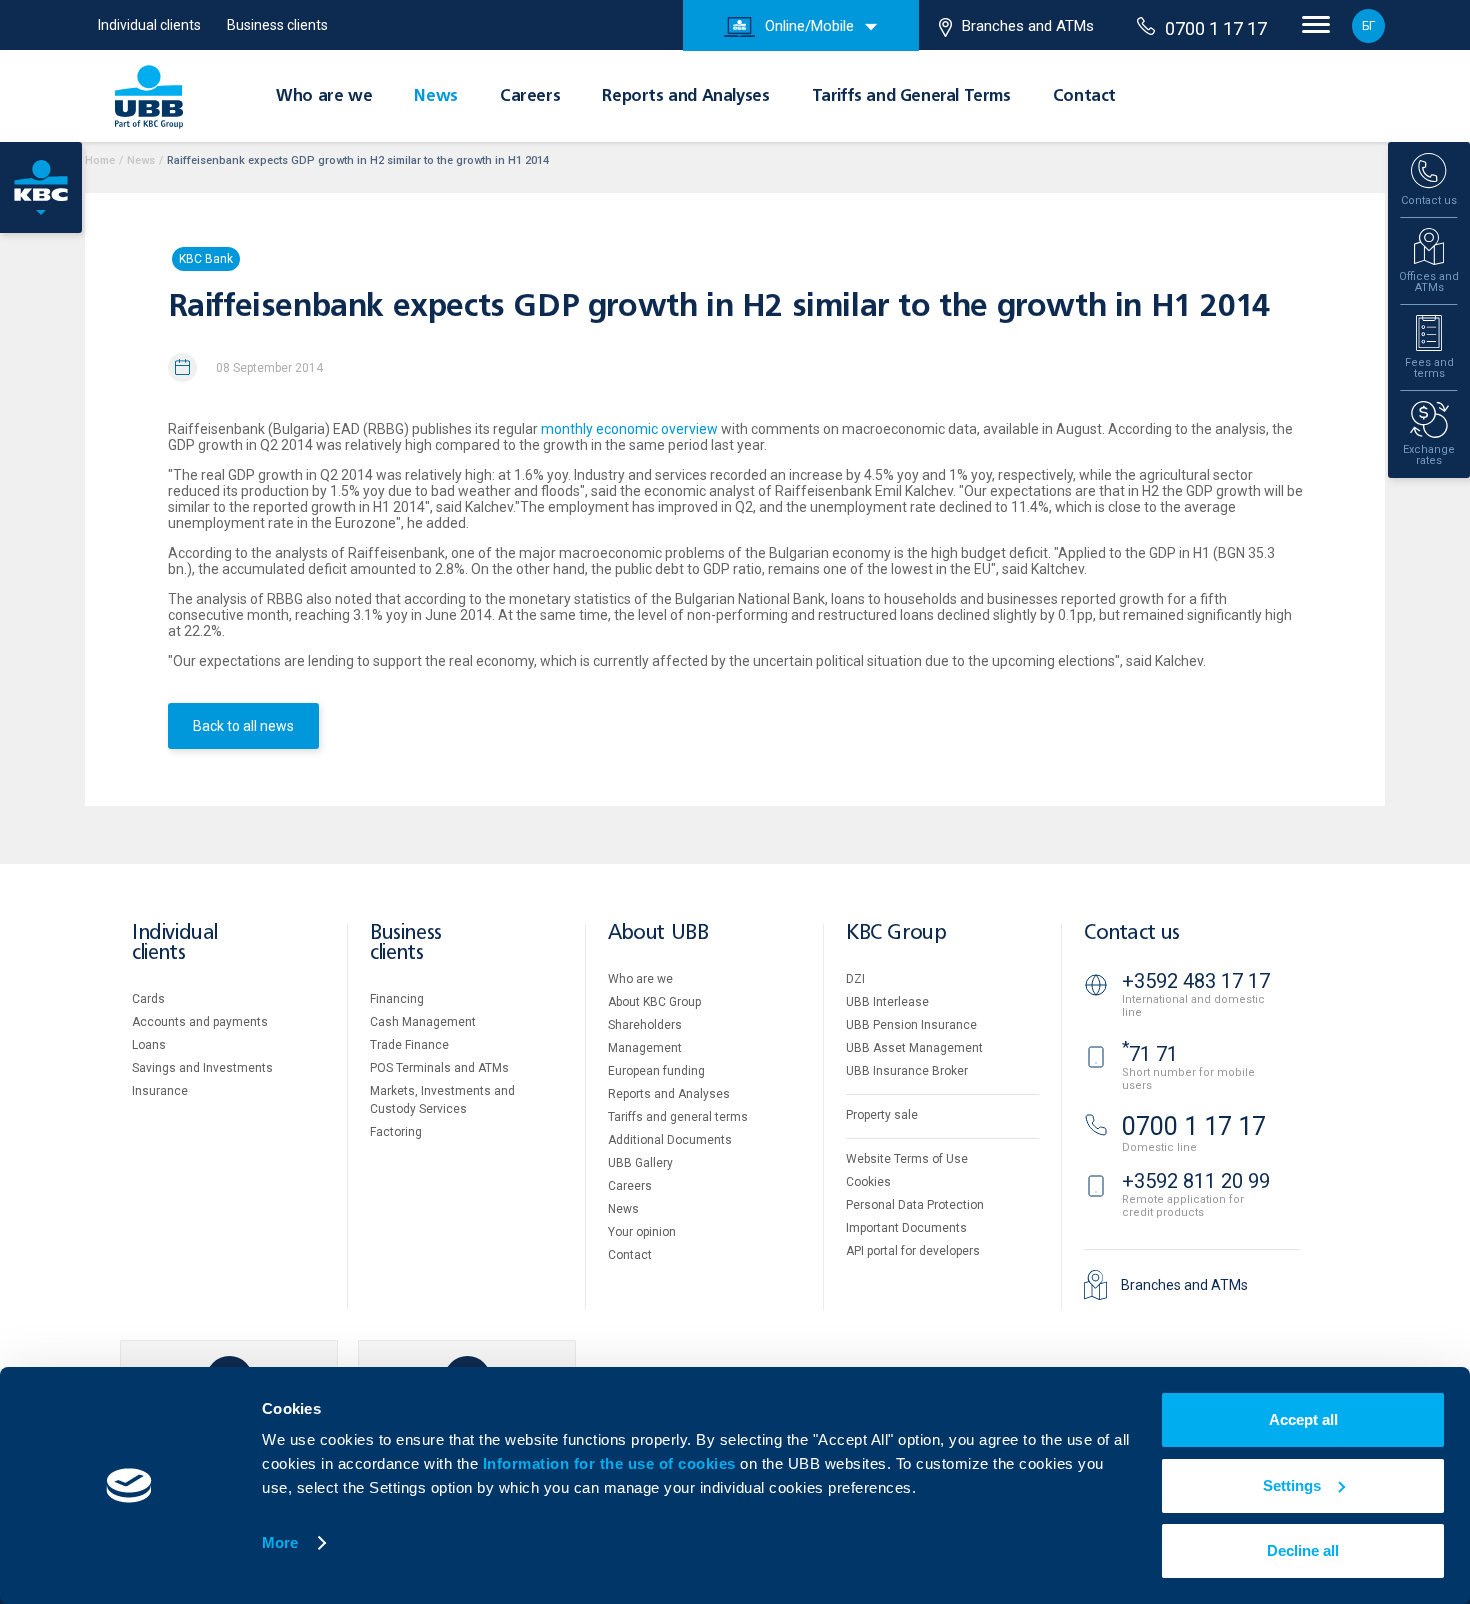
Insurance (160, 1091)
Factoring (396, 1132)
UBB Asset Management (914, 1048)
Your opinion (642, 1232)
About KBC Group (654, 1002)
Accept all (1303, 1419)
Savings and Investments (202, 1068)
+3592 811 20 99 (1196, 1181)
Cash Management (423, 1022)
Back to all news (243, 726)
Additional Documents (670, 1140)
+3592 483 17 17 (1196, 981)
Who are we (324, 97)
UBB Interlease (887, 1002)
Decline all (1303, 1550)
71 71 (1150, 1054)
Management (645, 1048)
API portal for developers (913, 1251)
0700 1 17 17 (1216, 28)
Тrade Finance (409, 1045)
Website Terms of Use (907, 1159)
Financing (397, 999)
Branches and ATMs (1028, 26)
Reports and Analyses (685, 97)
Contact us (1132, 933)
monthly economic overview (629, 429)
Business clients (277, 25)
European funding (656, 1071)
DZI (855, 979)
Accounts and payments (200, 1022)
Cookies (868, 1182)
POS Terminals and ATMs (439, 1068)
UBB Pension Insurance (911, 1025)
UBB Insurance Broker (907, 1071)
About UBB (658, 933)
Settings (1292, 1485)
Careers (530, 97)
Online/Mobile (809, 26)
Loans (149, 1045)
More (280, 1542)
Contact (1084, 97)
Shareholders (645, 1025)
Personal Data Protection (915, 1205)
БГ (1368, 26)
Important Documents (906, 1228)
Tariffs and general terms (678, 1117)
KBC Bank (206, 259)
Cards (148, 999)
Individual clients (149, 25)
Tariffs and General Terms (911, 97)
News (435, 97)
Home (100, 160)
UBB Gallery (640, 1163)
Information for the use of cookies (612, 1463)
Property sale (882, 1115)
